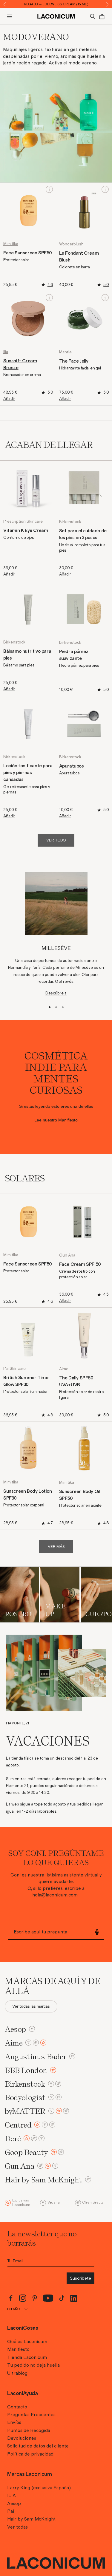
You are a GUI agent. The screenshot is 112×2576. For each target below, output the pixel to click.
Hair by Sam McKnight (43, 2180)
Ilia (6, 352)
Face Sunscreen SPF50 (28, 253)
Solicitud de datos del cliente (38, 2446)
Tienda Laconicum (27, 2357)
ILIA (11, 2495)
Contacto (17, 2407)
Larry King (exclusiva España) (39, 2488)
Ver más (56, 1547)
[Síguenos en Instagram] (23, 2298)
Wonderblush (71, 244)
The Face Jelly (74, 361)
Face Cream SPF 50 (80, 1264)
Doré (13, 2138)
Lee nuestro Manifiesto (56, 1120)
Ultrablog (17, 2373)
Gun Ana (67, 1255)
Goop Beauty (26, 2152)
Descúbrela (56, 993)
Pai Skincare (14, 1369)
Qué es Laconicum (27, 2342)
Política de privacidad (30, 2454)
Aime (64, 1369)
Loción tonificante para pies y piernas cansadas (28, 773)
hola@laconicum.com (55, 1895)
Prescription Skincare (23, 522)
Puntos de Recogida (29, 2430)
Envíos (14, 2422)
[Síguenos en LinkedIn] (74, 2298)
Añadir (9, 399)
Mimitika (11, 244)
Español (14, 2309)
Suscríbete (80, 2278)
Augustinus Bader (36, 2056)
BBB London (26, 2070)
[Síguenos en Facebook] (11, 2298)
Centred (18, 2125)
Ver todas (17, 2527)
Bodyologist (25, 2097)
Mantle (65, 352)
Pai (11, 2511)
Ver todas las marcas (31, 2006)
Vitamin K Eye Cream (26, 530)
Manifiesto (18, 2349)
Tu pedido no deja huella (33, 2365)
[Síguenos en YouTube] (48, 2298)
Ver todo (56, 840)
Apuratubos (72, 766)
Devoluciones (22, 2438)
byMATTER (25, 2111)
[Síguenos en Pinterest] (35, 2298)
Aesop (15, 2029)
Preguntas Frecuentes (31, 2415)
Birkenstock (70, 522)
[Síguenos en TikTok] (62, 2298)
